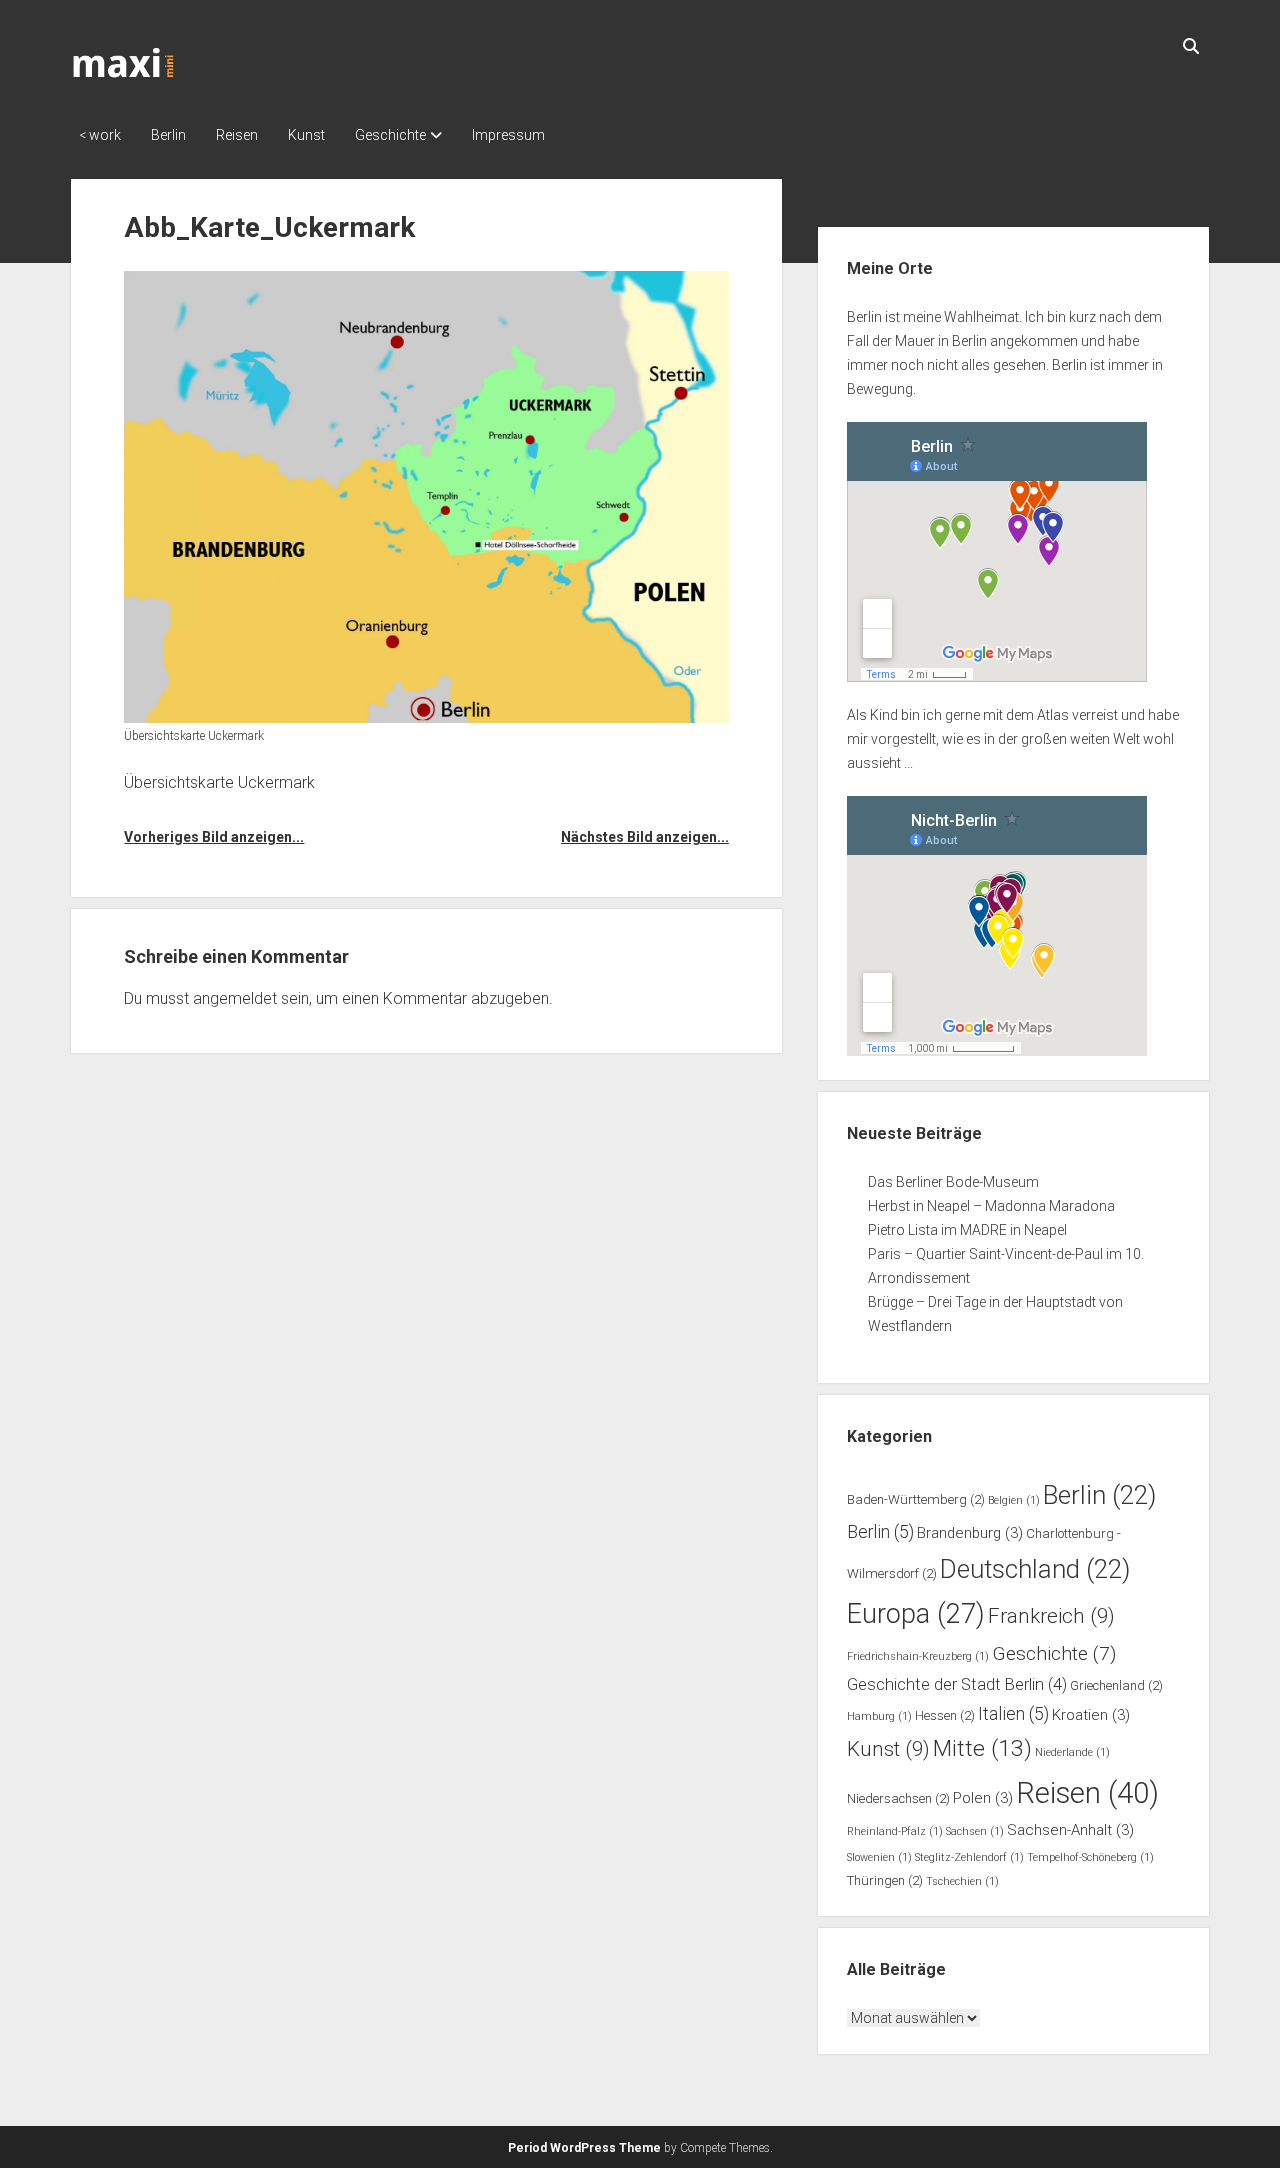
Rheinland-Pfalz (895, 1831)
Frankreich (1051, 1616)
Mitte (982, 1748)
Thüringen (885, 1880)
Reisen (237, 135)
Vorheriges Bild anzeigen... (214, 837)
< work (100, 135)
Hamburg (879, 1716)
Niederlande (1072, 1752)
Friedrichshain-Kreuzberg (918, 1656)
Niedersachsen (898, 1798)
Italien (1013, 1714)
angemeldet (235, 998)
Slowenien (879, 1857)
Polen (983, 1798)
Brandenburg (970, 1533)
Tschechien (962, 1881)
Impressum (508, 135)
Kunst (306, 135)
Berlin (168, 135)
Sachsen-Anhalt (1070, 1830)
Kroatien (1091, 1715)
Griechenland (1116, 1685)
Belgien (1014, 1500)
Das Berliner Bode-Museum (953, 1182)
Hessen (945, 1715)
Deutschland (1035, 1569)
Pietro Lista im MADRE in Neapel (967, 1230)
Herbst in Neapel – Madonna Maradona (991, 1206)
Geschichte (390, 135)
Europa (916, 1614)
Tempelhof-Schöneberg (1090, 1857)
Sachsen (975, 1831)
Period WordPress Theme (584, 2148)
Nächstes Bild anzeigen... (645, 837)
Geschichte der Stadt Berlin (957, 1684)
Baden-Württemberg (916, 1499)
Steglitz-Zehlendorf (969, 1857)
